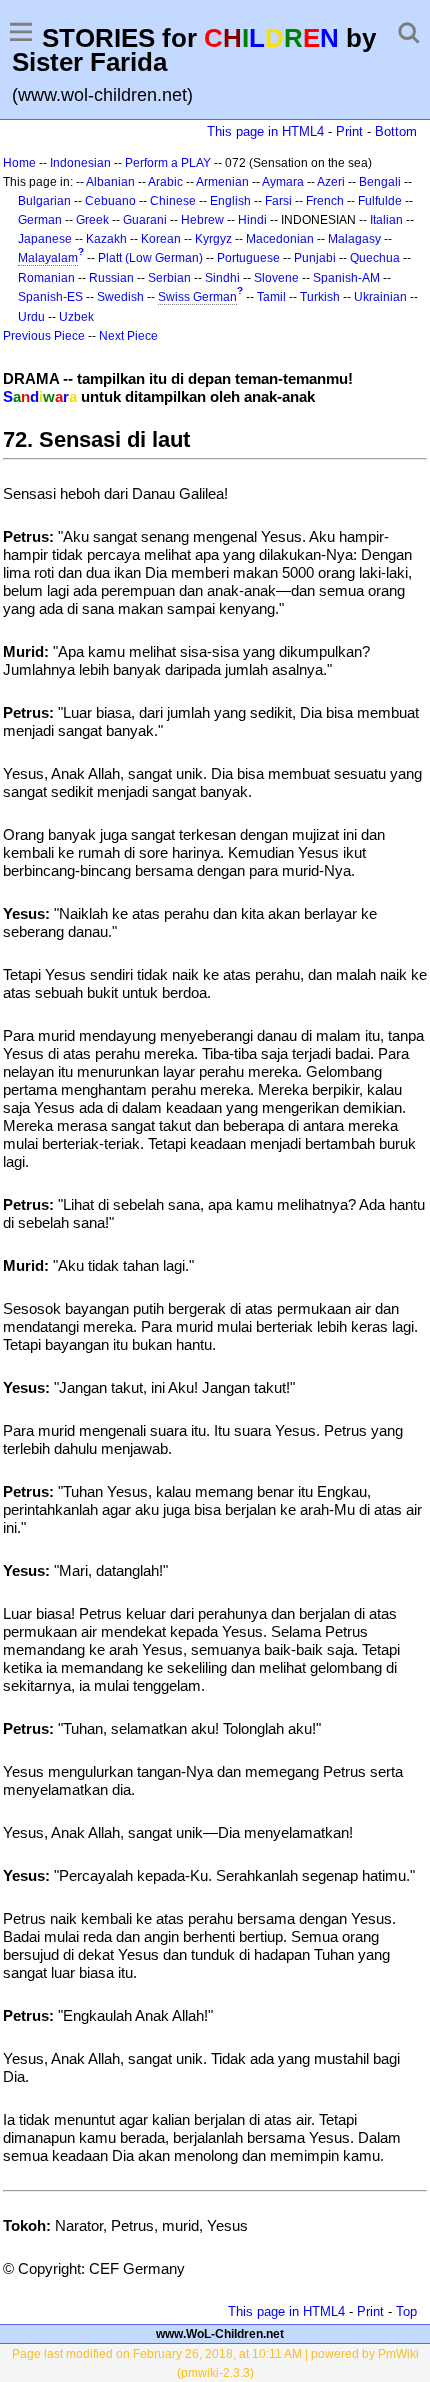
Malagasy (354, 239)
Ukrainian (380, 297)
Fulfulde (380, 201)
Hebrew (202, 220)
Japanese (45, 239)
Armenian (222, 182)
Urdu (31, 317)
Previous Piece (44, 336)
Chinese (173, 201)
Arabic (165, 182)
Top (406, 2311)
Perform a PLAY (168, 163)
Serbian (169, 278)
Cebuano (110, 201)
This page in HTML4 (265, 131)
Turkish (320, 297)
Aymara (283, 182)
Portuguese (248, 258)
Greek (92, 220)
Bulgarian (44, 201)
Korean (161, 239)
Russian (111, 278)
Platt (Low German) (150, 258)
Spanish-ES (50, 297)
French (325, 201)
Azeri (331, 182)
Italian (386, 220)
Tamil (271, 297)
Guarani (145, 220)
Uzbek (76, 317)
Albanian (110, 182)
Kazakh (106, 239)
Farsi (278, 201)
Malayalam (48, 258)
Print (349, 131)
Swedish (120, 297)
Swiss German (197, 297)
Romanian (46, 278)
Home (19, 163)
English (230, 201)
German (40, 220)
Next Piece (128, 336)
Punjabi (315, 258)
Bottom (396, 131)
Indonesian (80, 163)
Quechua (375, 258)
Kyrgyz (213, 239)
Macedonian (280, 239)
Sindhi (222, 278)
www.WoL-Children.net (220, 2334)
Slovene (276, 278)
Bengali (380, 182)
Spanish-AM (346, 278)
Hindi (252, 220)
